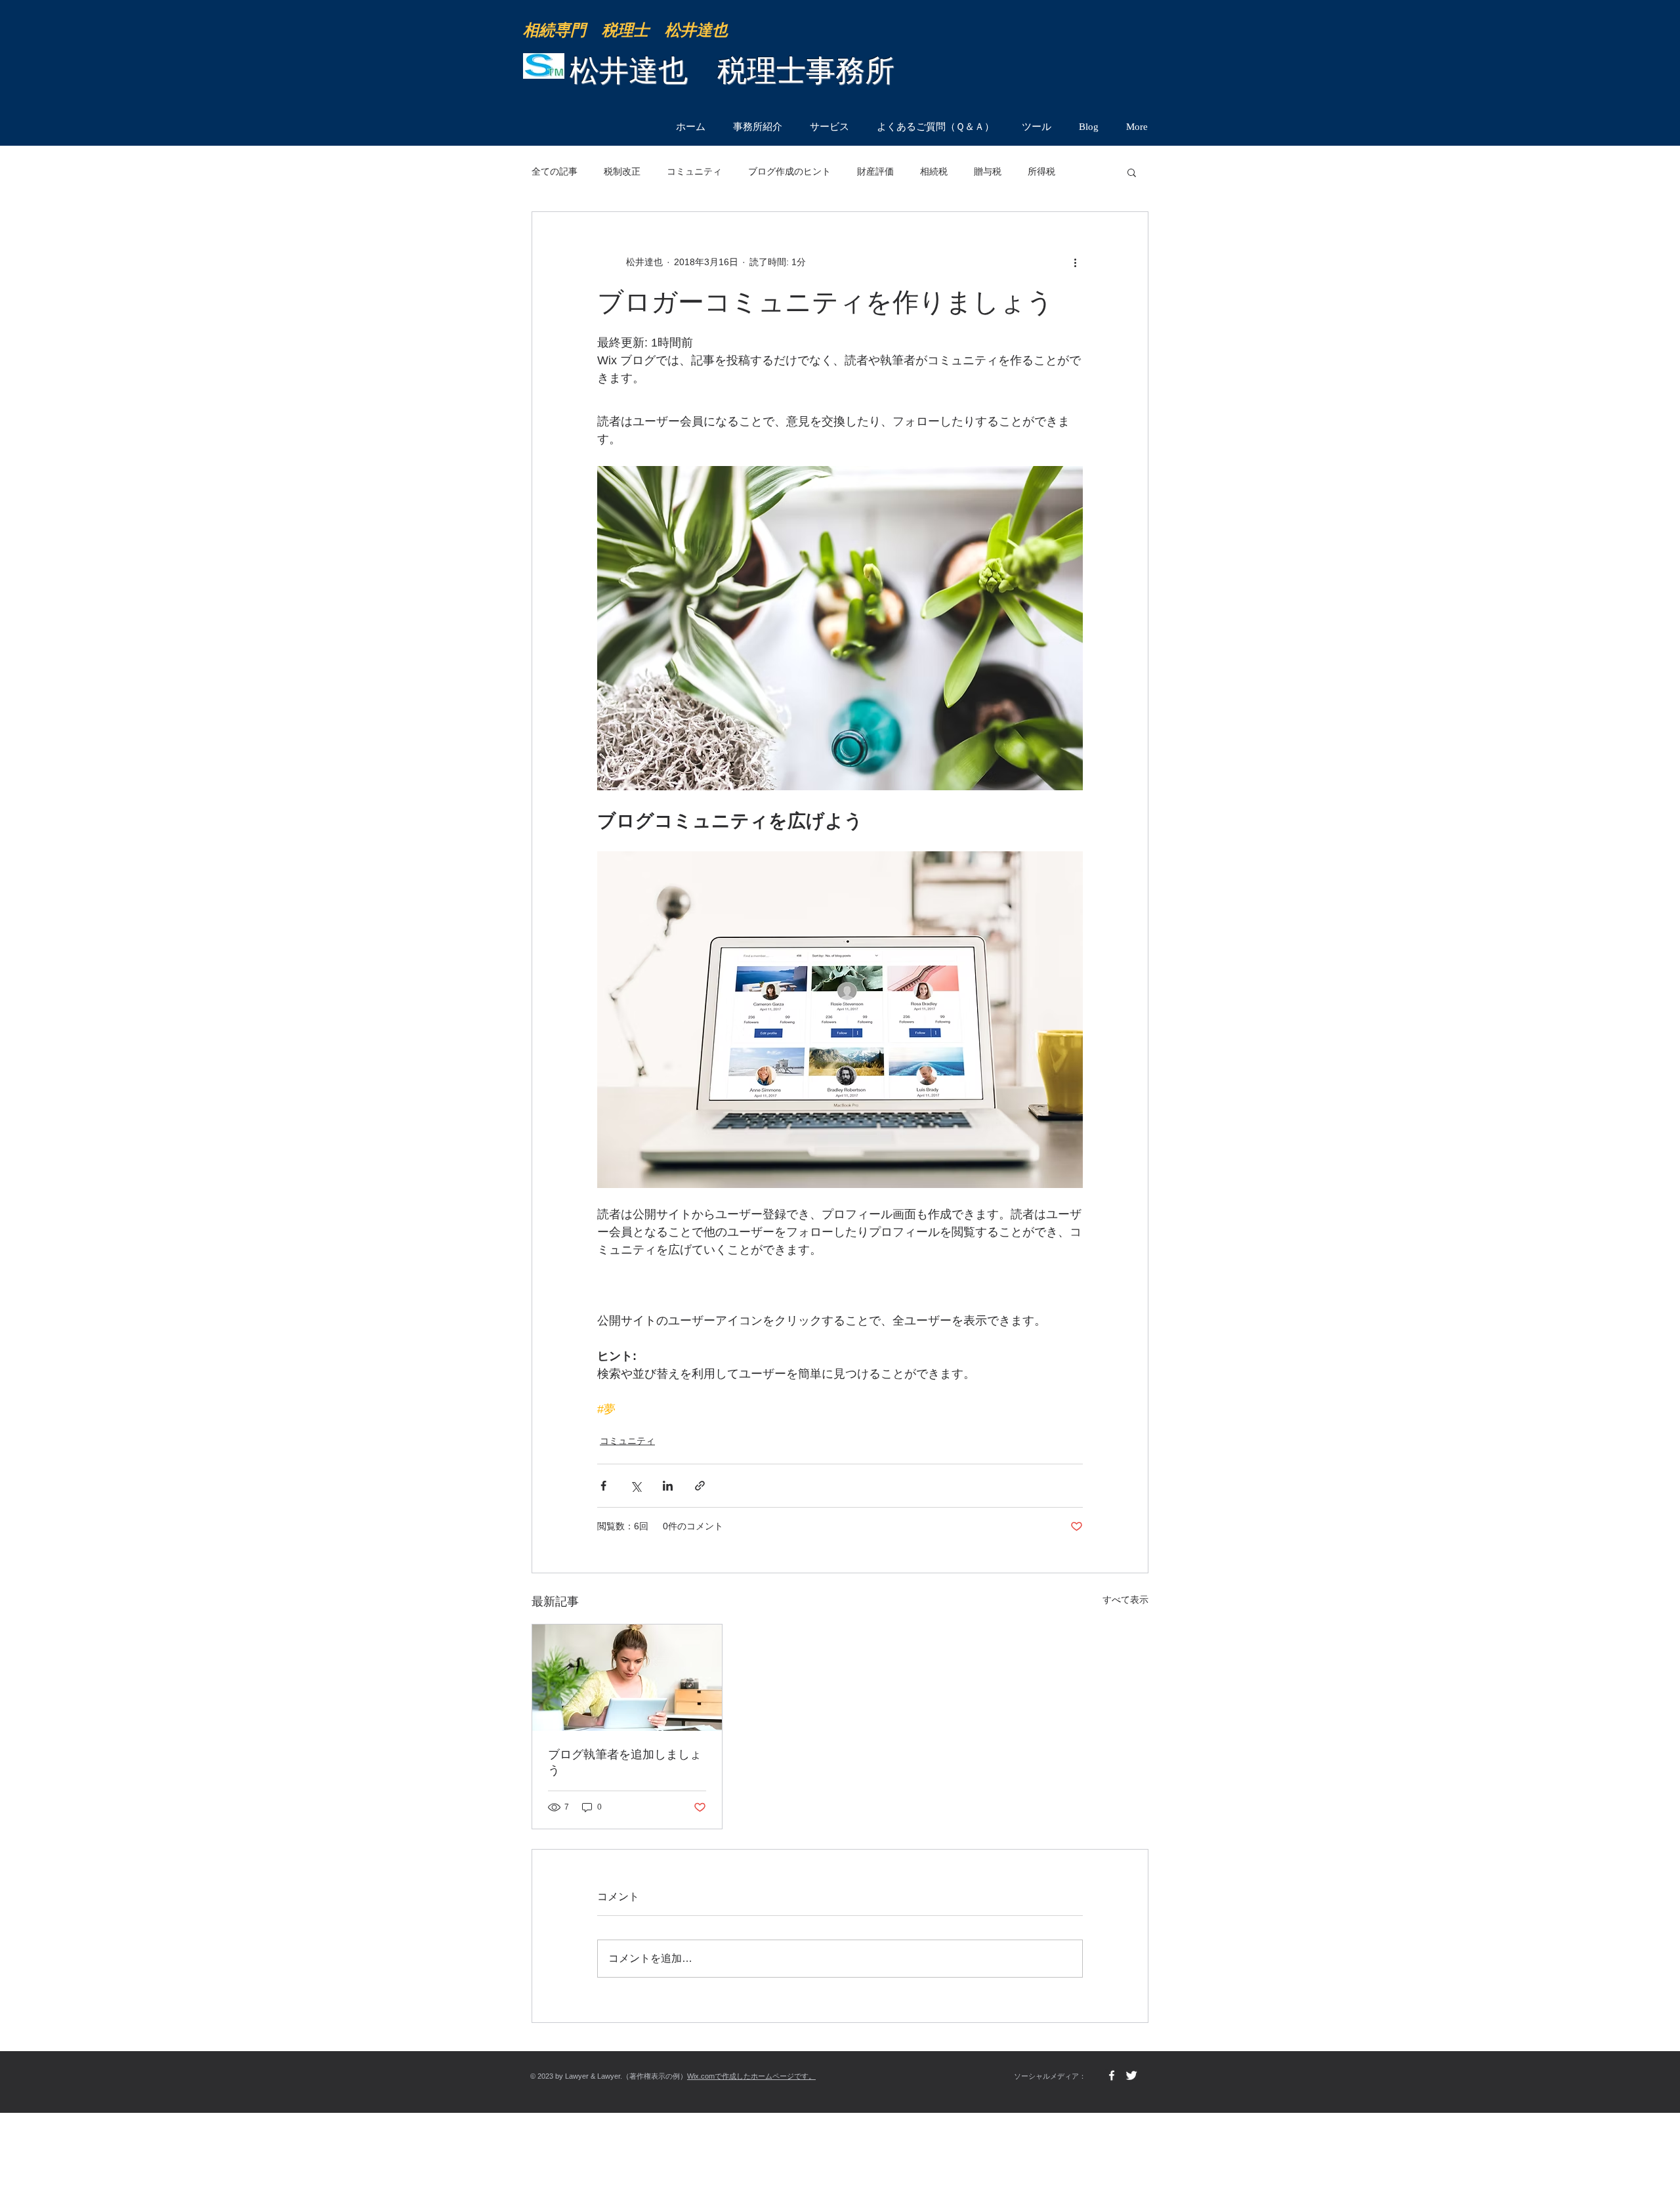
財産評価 (875, 171)
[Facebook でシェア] (603, 1486)
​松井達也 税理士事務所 (732, 71)
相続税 (934, 171)
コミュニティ (694, 171)
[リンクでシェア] (700, 1486)
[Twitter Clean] (1131, 2075)
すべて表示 (1125, 1600)
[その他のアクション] (1075, 262)
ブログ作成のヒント (789, 171)
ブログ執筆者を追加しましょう (625, 1762)
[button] (1132, 172)
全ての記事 (555, 171)
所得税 (1041, 171)
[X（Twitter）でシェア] (636, 1486)
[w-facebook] (1112, 2075)
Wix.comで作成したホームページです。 (751, 2076)
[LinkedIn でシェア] (668, 1486)
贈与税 (988, 171)
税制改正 (622, 171)
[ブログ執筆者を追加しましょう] (627, 1678)
